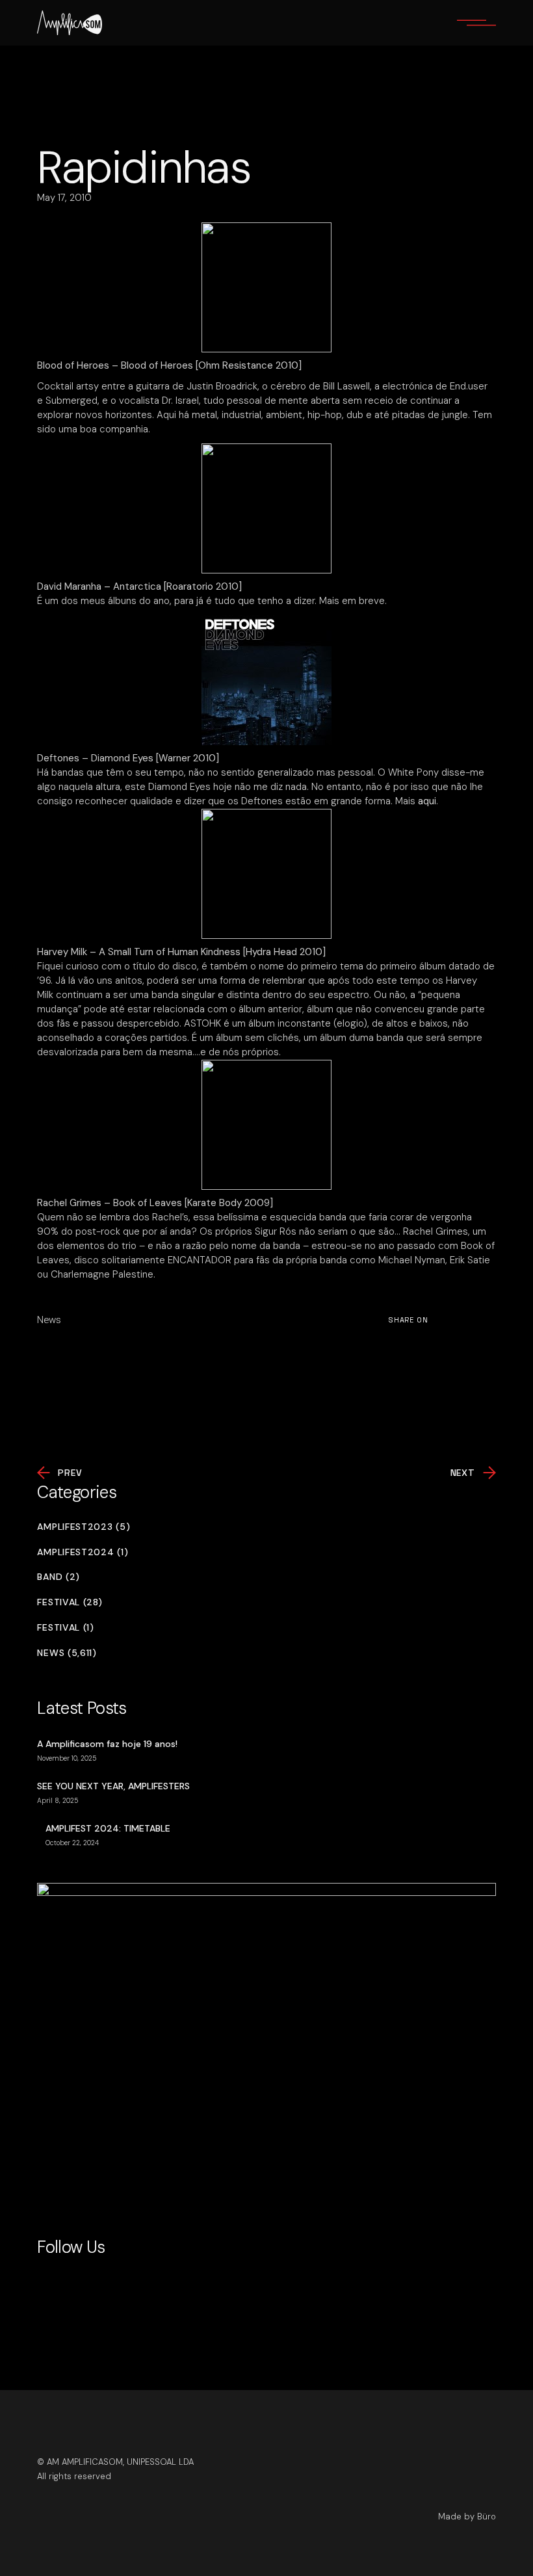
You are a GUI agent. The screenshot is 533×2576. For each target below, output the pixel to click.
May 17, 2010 (64, 198)
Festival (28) (70, 1602)
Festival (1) (65, 1628)
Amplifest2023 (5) (84, 1527)
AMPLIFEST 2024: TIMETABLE (108, 1828)
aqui (427, 801)
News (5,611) (67, 1653)
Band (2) (58, 1577)
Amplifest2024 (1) (83, 1552)
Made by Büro (467, 2517)
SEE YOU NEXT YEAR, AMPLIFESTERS (113, 1786)
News (49, 1320)
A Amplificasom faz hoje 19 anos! (107, 1744)
